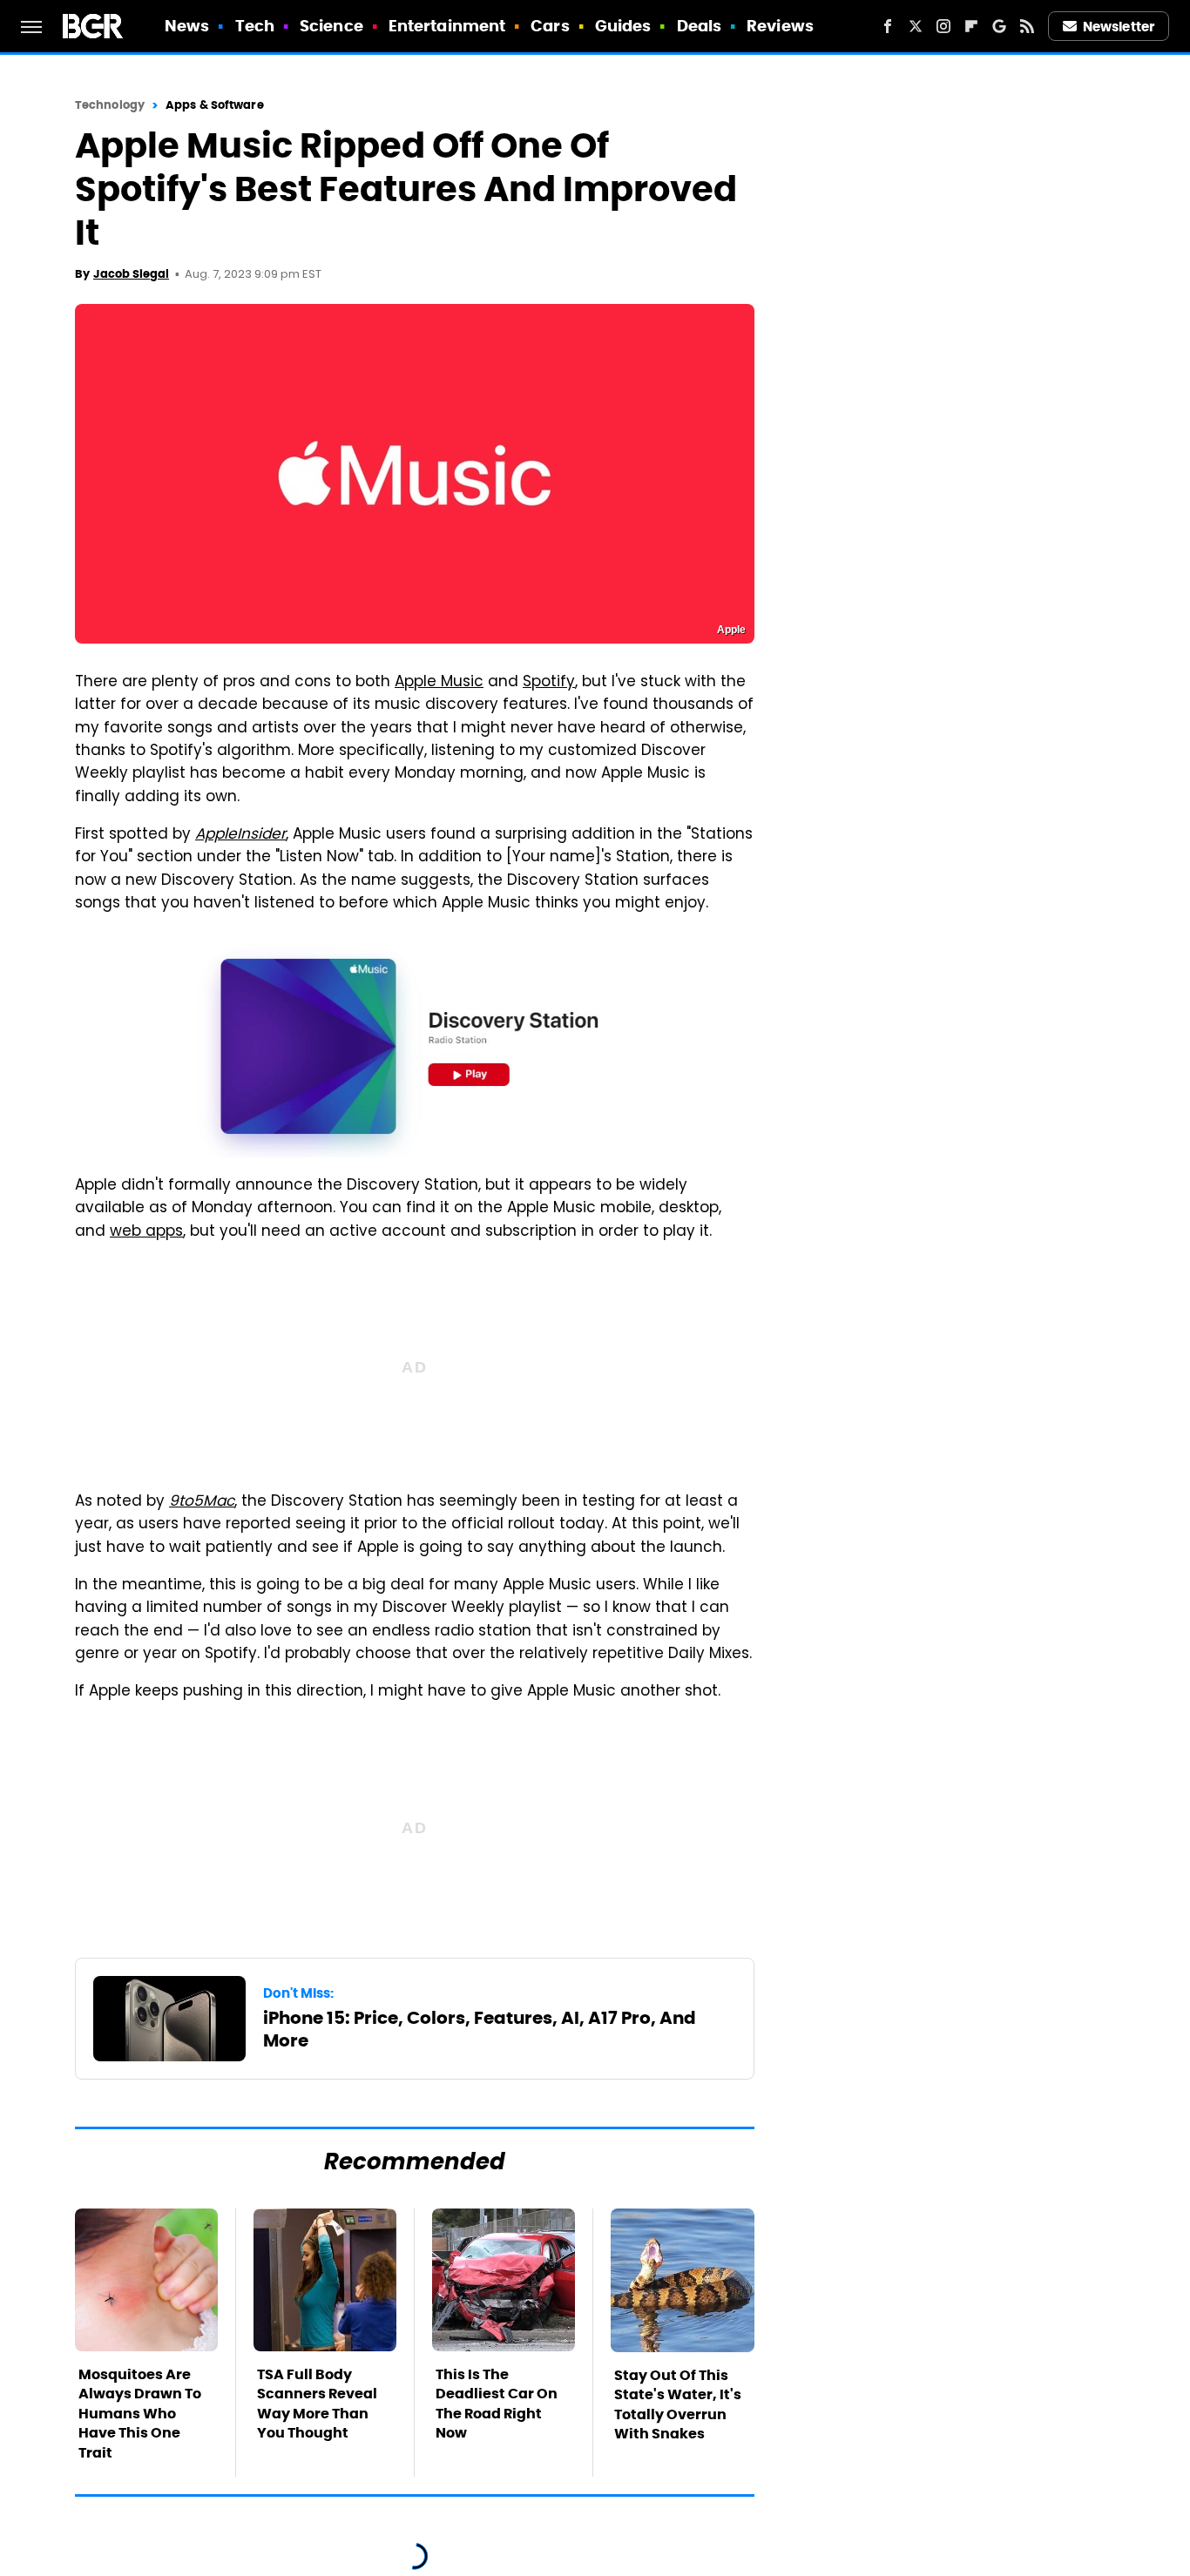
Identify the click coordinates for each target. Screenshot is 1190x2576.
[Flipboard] (971, 26)
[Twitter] (916, 26)
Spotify (549, 683)
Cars (550, 26)
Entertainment (447, 26)
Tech (255, 26)
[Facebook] (888, 26)
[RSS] (1027, 26)
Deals (700, 26)
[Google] (999, 26)
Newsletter (1119, 27)
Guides (623, 26)
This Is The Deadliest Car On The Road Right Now (497, 2404)
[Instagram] (943, 26)
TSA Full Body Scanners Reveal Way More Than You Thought (317, 2404)
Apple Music (439, 683)
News (187, 26)
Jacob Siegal (131, 274)
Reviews (780, 26)
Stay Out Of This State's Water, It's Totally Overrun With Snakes (678, 2404)
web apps (146, 1232)
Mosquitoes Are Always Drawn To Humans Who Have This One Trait (140, 2414)
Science (331, 26)
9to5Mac (202, 1502)
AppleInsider (240, 835)
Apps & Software (215, 105)
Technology (110, 105)
